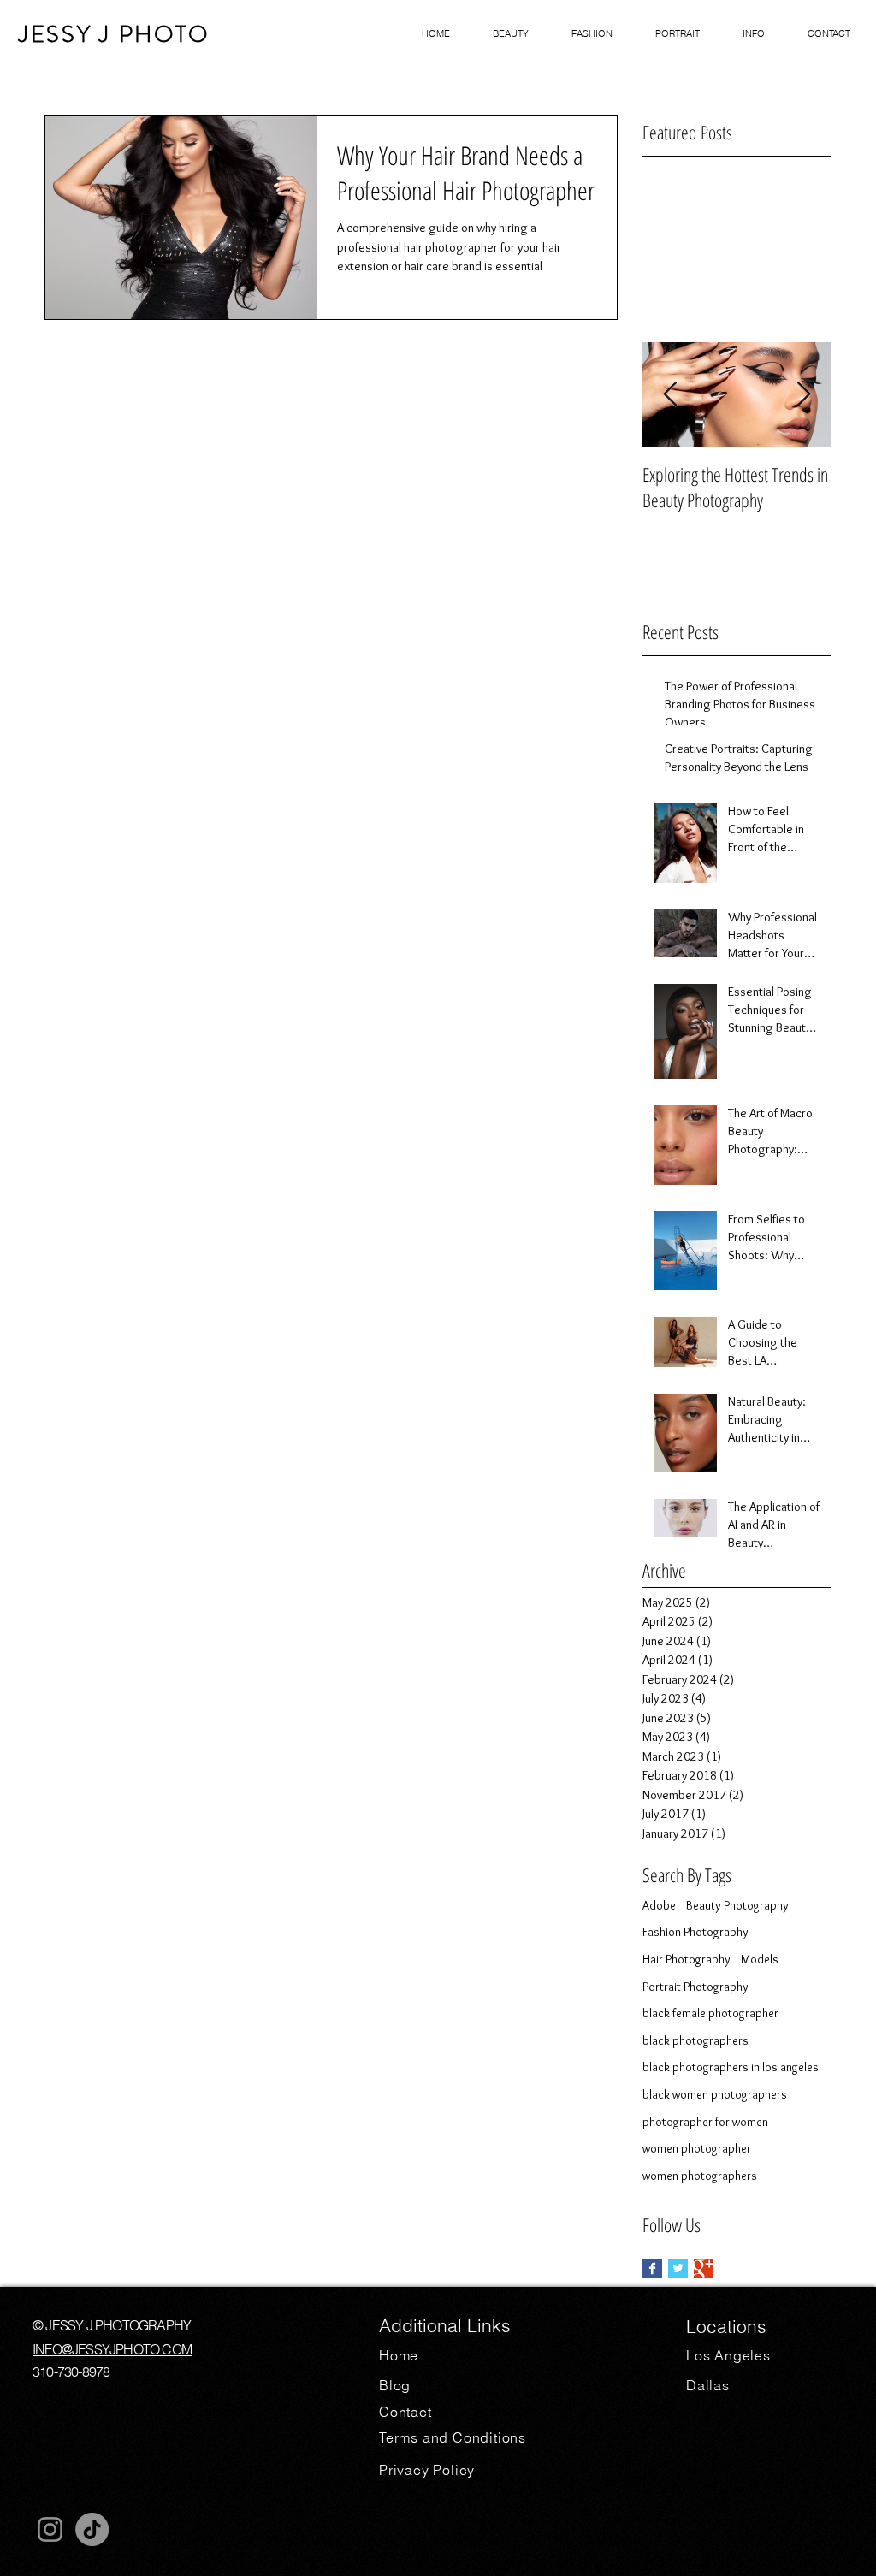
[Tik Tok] (92, 2529)
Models (760, 1959)
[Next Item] (803, 395)
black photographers (695, 2040)
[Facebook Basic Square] (652, 2268)
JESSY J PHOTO (114, 34)
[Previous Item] (670, 395)
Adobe (659, 1905)
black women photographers (715, 2094)
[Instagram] (50, 2529)
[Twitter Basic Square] (678, 2268)
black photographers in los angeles (731, 2067)
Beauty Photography (737, 1905)
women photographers (700, 2176)
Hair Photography (687, 1959)
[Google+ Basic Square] (704, 2268)
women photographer (697, 2148)
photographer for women (705, 2122)
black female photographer (710, 2013)
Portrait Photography (695, 1987)
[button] (511, 34)
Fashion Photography (695, 1932)
